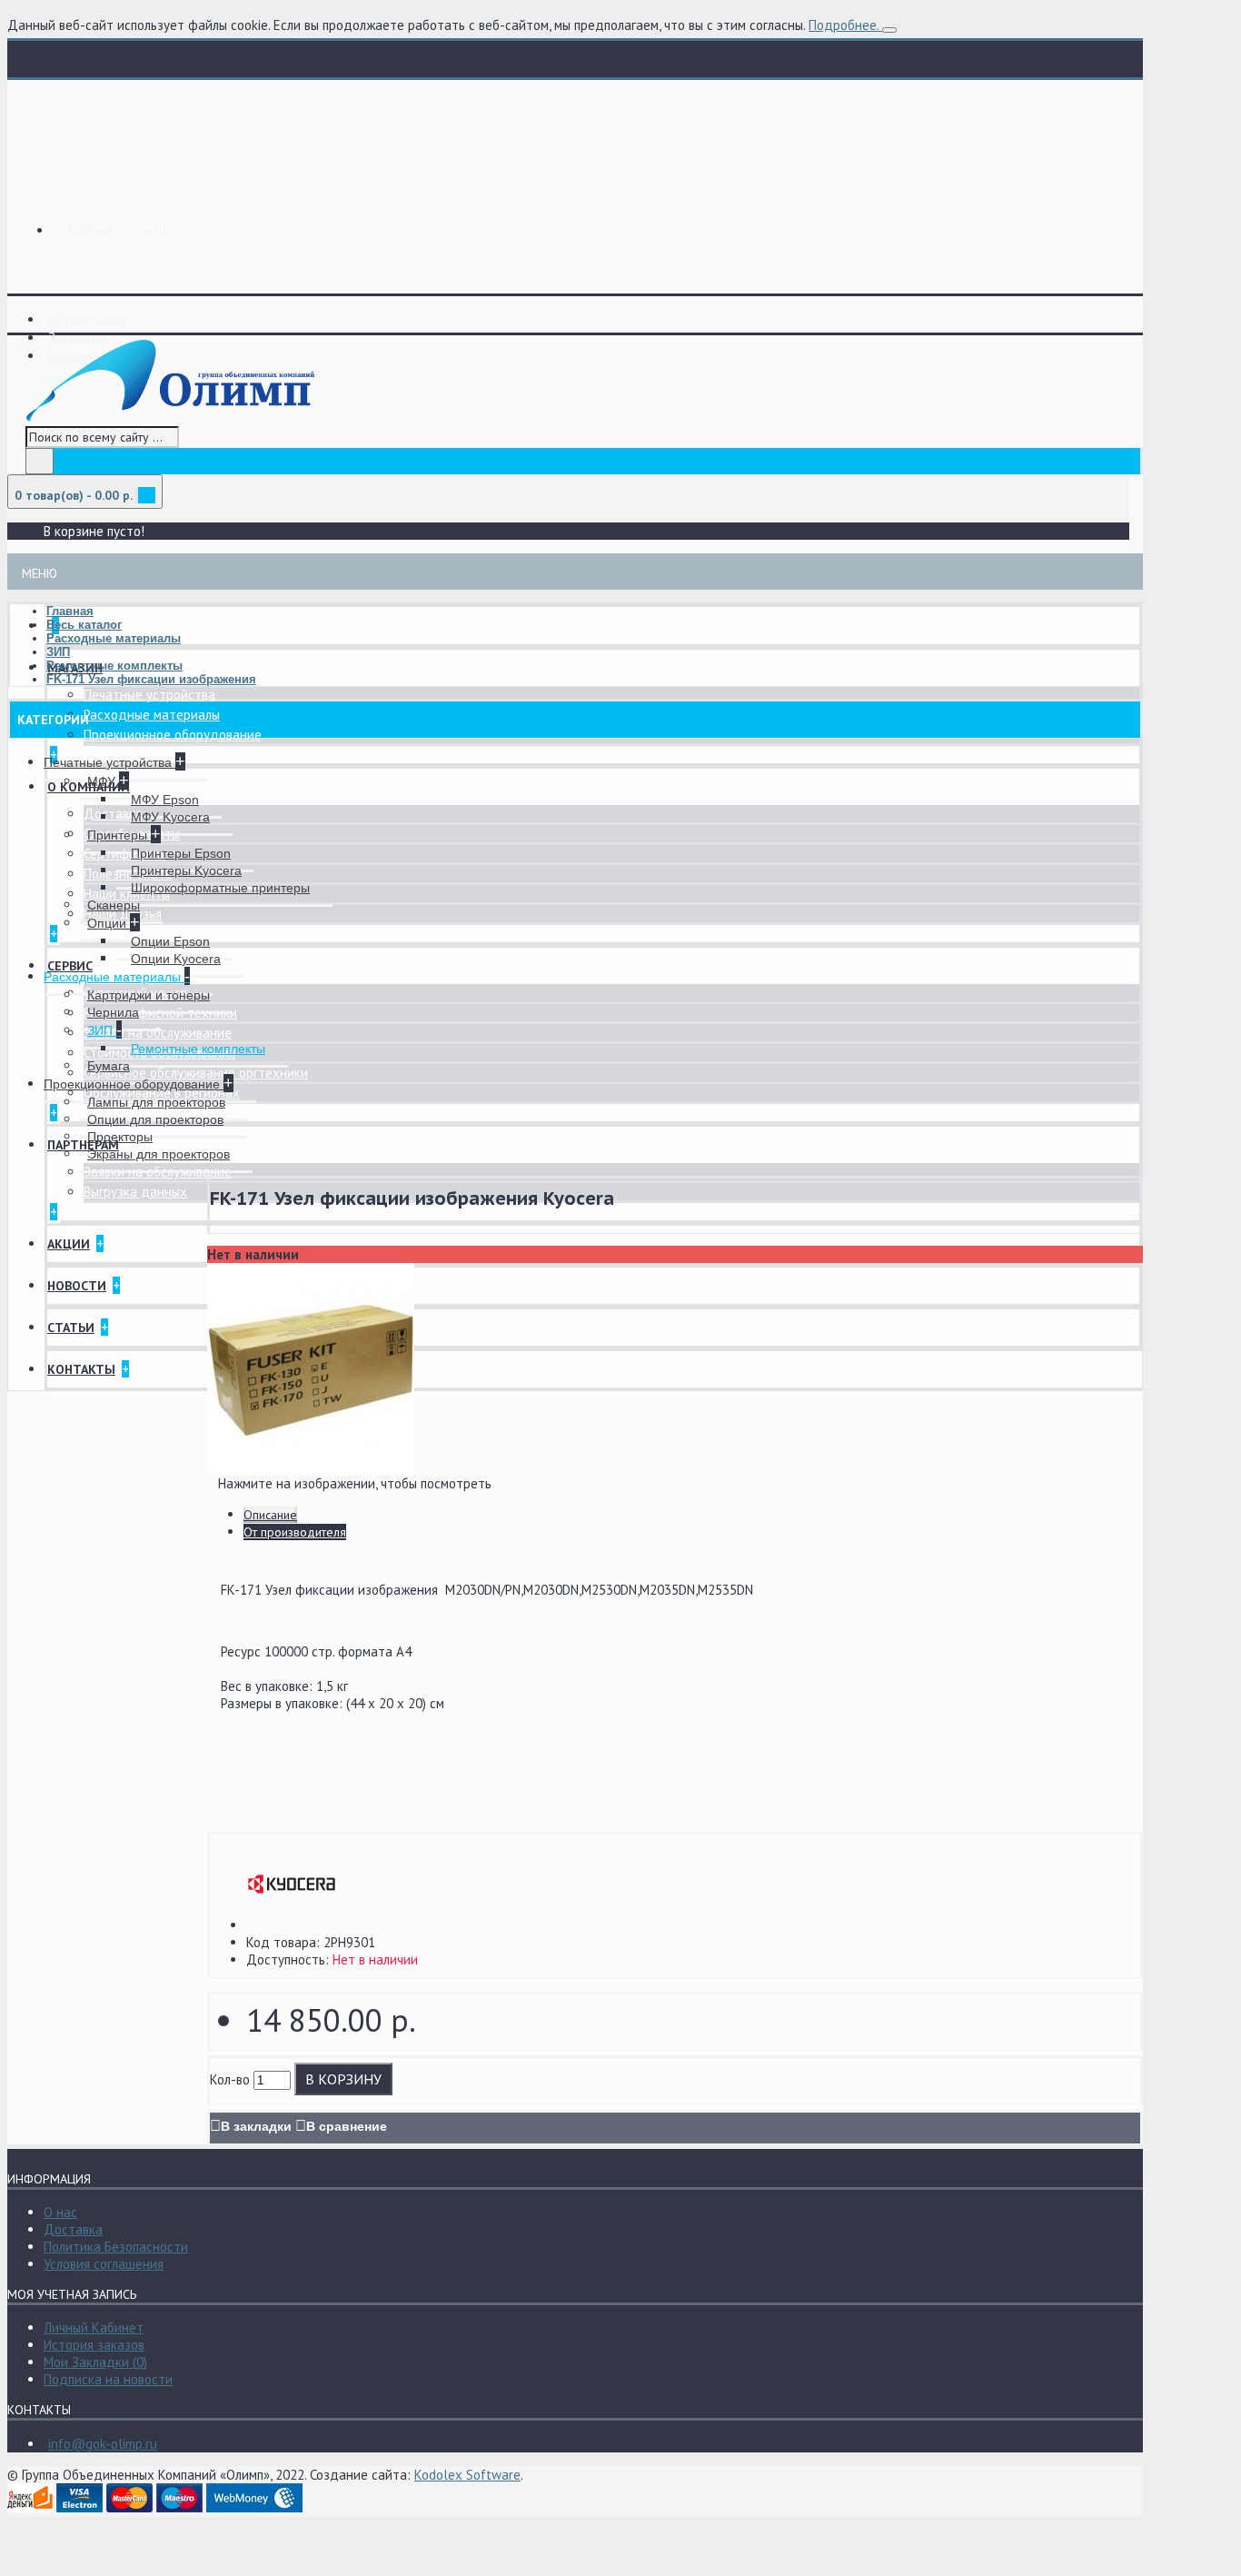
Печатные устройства (149, 695)
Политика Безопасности (116, 2247)
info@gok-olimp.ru (103, 2444)
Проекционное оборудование (173, 735)
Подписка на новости (108, 2379)
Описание (270, 1515)
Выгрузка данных (135, 1192)
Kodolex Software (467, 2475)
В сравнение (347, 2126)
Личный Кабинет (94, 2327)
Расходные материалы (152, 715)
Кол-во (230, 2079)
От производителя (295, 1532)
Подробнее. (844, 25)
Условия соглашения (104, 2264)
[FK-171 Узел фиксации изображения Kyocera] (311, 1465)
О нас (60, 2212)
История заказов (94, 2345)
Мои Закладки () (95, 2362)
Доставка (113, 814)
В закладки (256, 2126)
